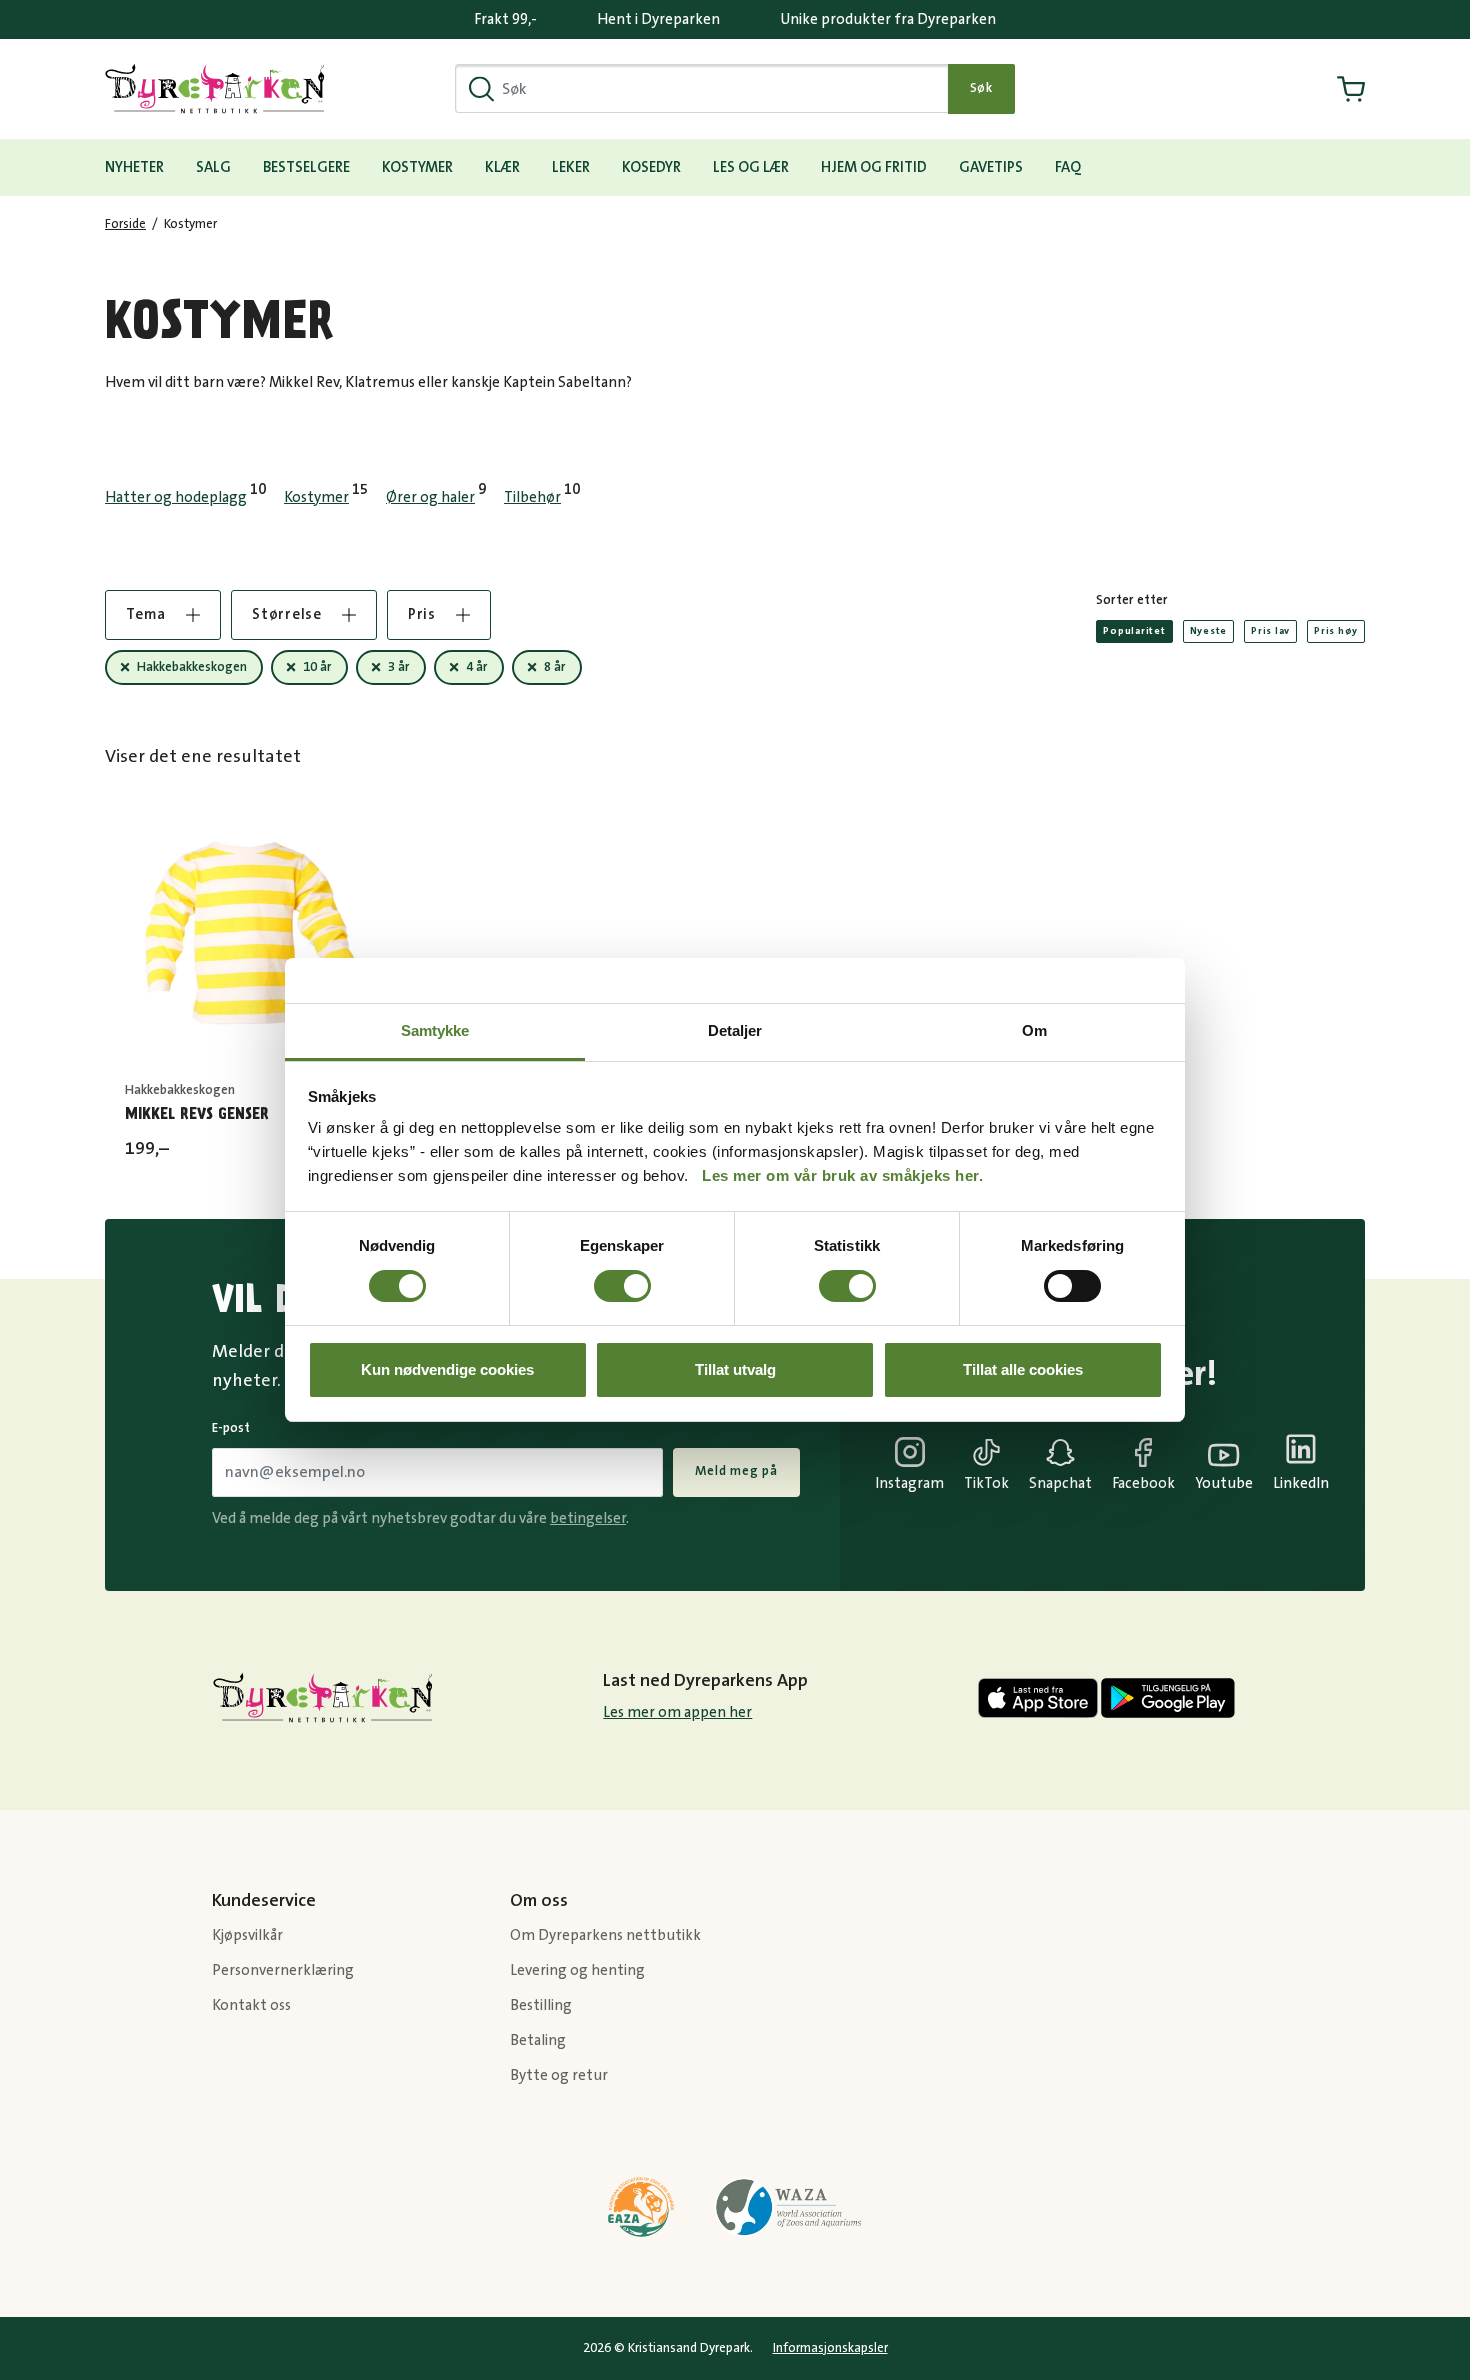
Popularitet (1134, 631)
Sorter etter (1132, 600)
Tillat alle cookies (1023, 1369)
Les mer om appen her (677, 1712)
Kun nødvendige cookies (447, 1369)
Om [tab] (1034, 1030)
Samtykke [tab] (435, 1030)
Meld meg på (736, 1471)
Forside (125, 224)
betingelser (588, 1518)
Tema (146, 614)
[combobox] (702, 88)
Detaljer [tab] (735, 1030)
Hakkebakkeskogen (192, 667)
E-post (231, 1428)
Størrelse (287, 614)
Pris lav (1270, 631)
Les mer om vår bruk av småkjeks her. (842, 1175)
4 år (477, 667)
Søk (981, 88)
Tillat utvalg (735, 1369)
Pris (422, 614)
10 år (317, 667)
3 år (399, 667)
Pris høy (1336, 631)
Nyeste (1209, 631)
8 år (555, 667)
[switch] (622, 1286)
